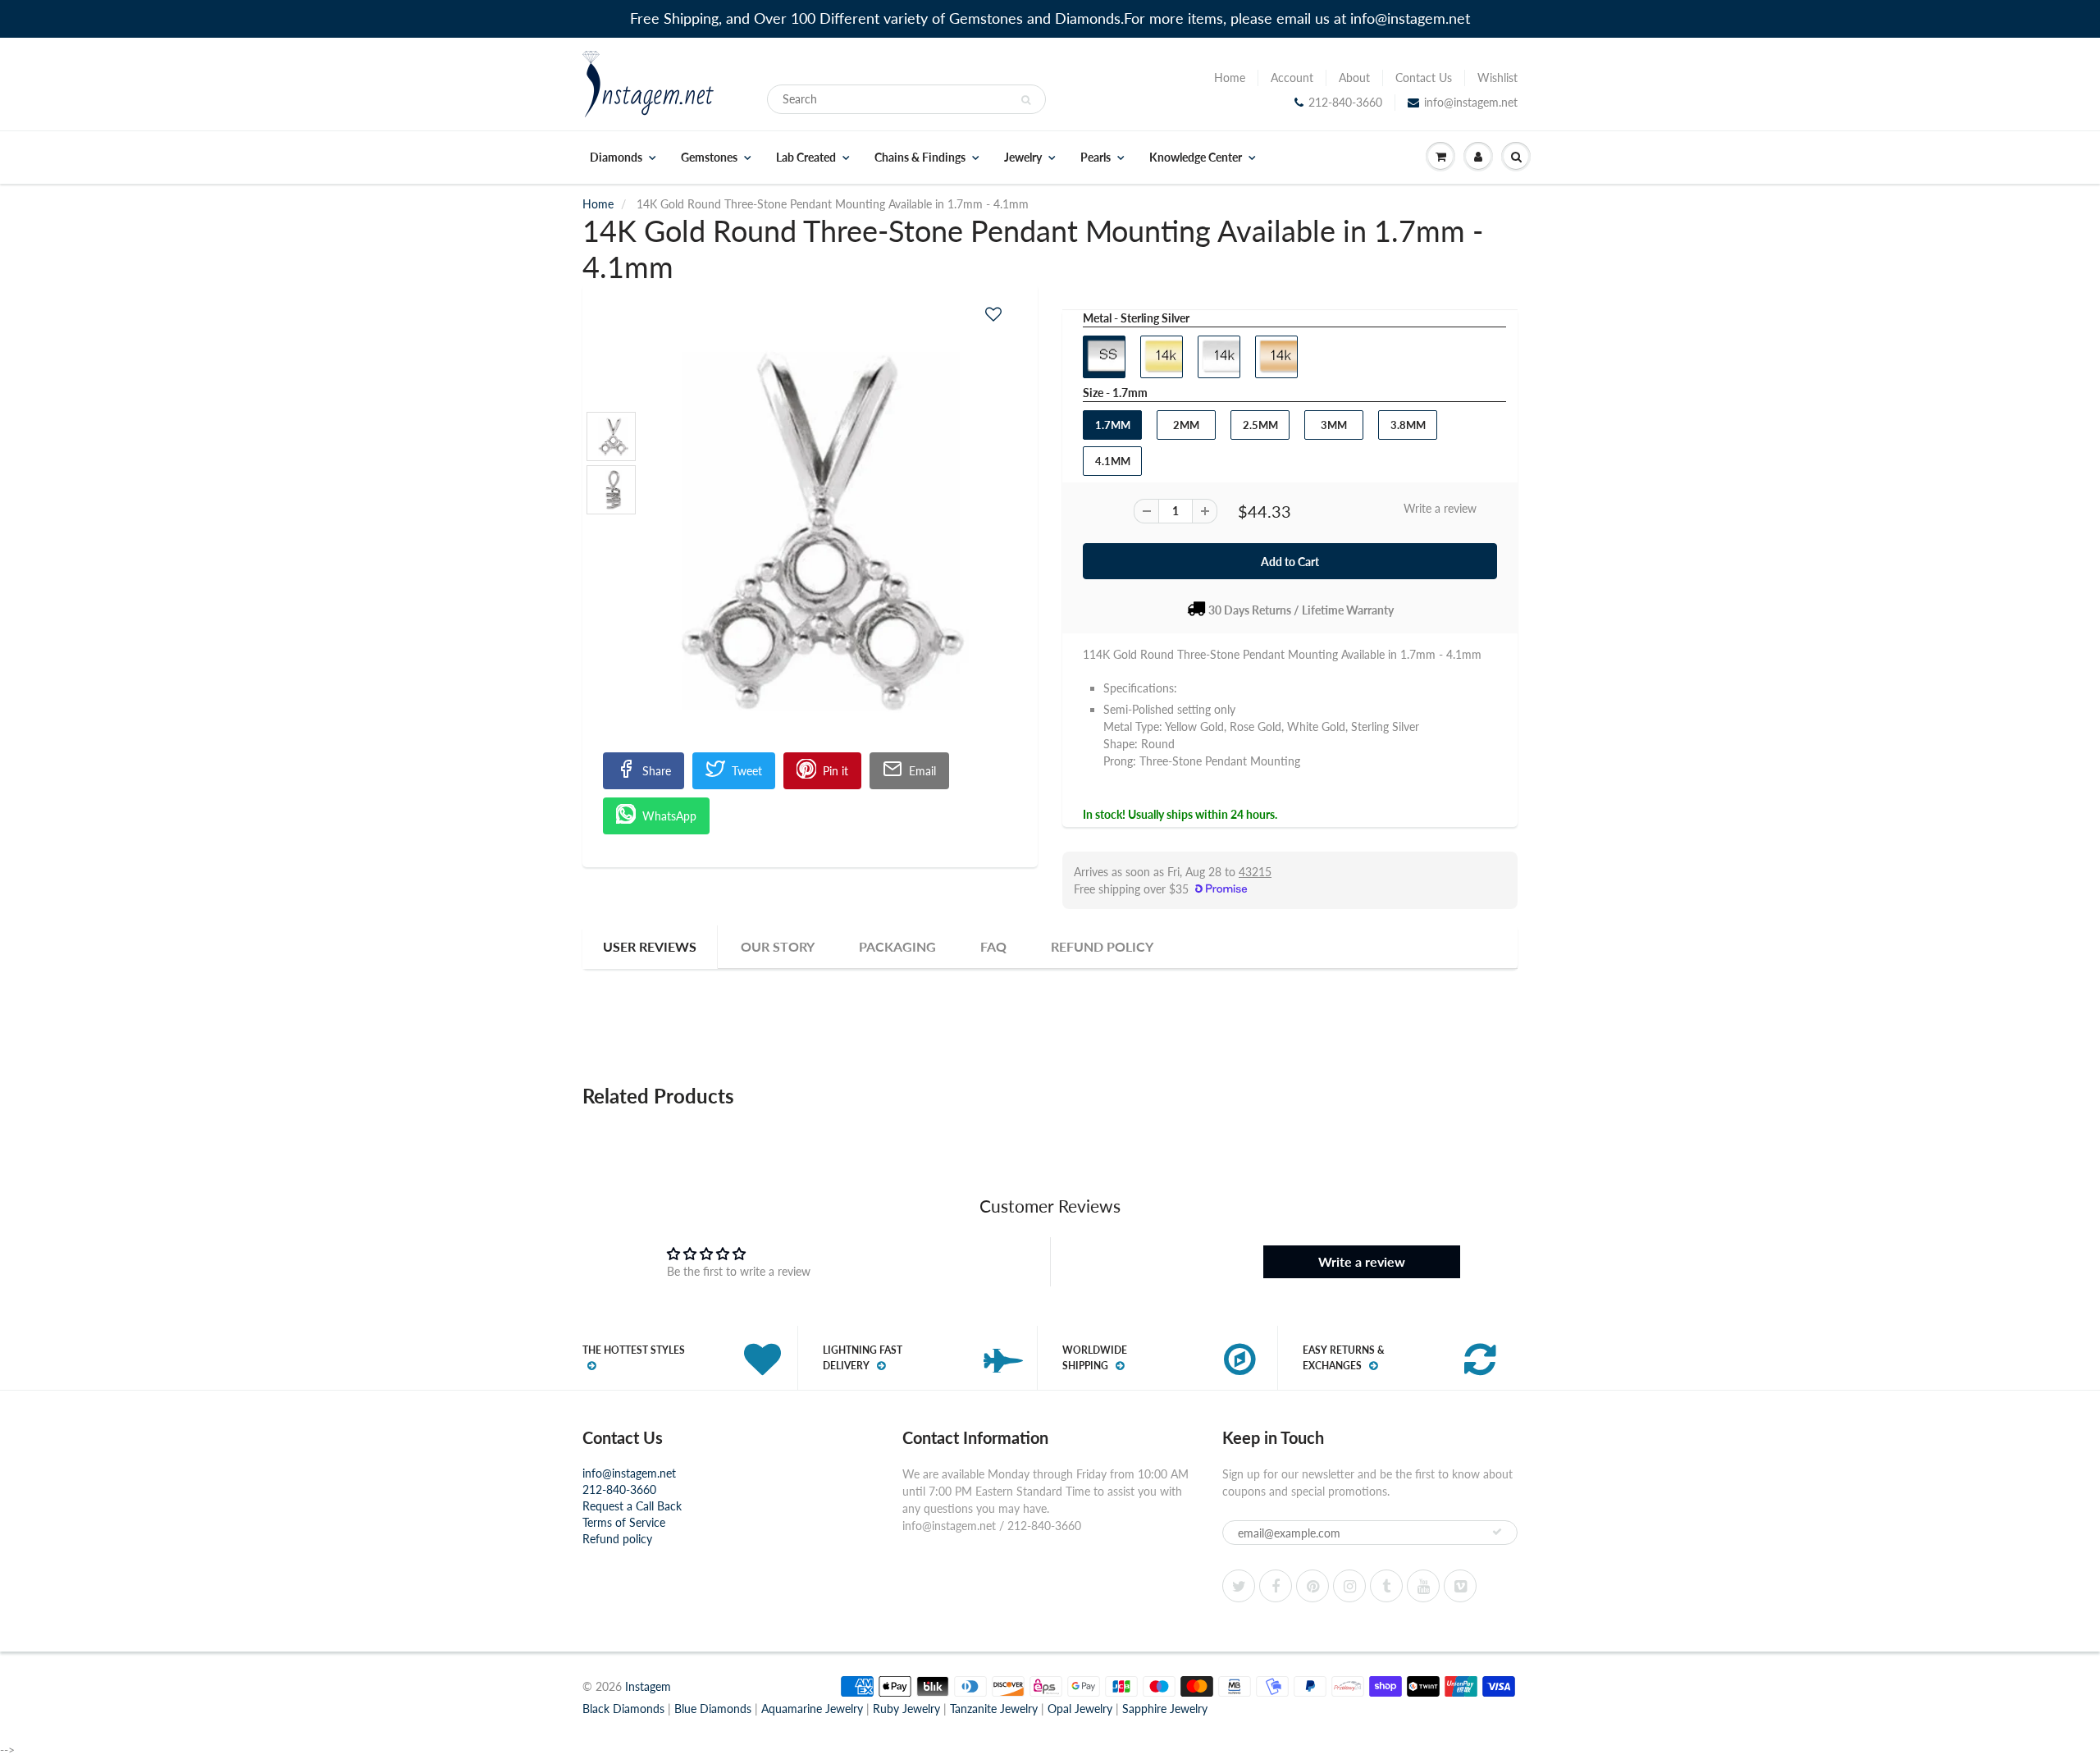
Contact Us (1424, 78)
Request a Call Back (632, 1506)
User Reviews (650, 946)
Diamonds (616, 158)
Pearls (1096, 158)
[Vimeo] (1460, 1586)
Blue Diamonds (713, 1709)
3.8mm (1408, 425)
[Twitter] (1239, 1586)
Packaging (897, 946)
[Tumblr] (1386, 1586)
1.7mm (1113, 425)
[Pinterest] (1312, 1586)
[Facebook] (1276, 1586)
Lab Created (806, 158)
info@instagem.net (1471, 102)
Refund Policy (1102, 946)
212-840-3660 (1345, 102)
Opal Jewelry (1080, 1709)
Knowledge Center (1196, 158)
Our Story (778, 946)
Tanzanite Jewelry (994, 1709)
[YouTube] (1423, 1586)
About (1354, 78)
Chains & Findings (920, 158)
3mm (1334, 425)
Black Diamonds (623, 1709)
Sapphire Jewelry (1165, 1709)
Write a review (1440, 508)
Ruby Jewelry (906, 1709)
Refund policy (617, 1539)
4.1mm (1113, 461)
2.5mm (1260, 425)
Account (1292, 78)
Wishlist (1497, 78)
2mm (1186, 425)
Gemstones (709, 158)
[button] (993, 314)
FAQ (993, 946)
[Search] (1026, 100)
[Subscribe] (1497, 1532)
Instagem (648, 1686)
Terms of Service (624, 1522)
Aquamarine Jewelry (812, 1709)
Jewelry (1023, 158)
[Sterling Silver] (810, 531)
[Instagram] (1349, 1586)
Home (1230, 78)
